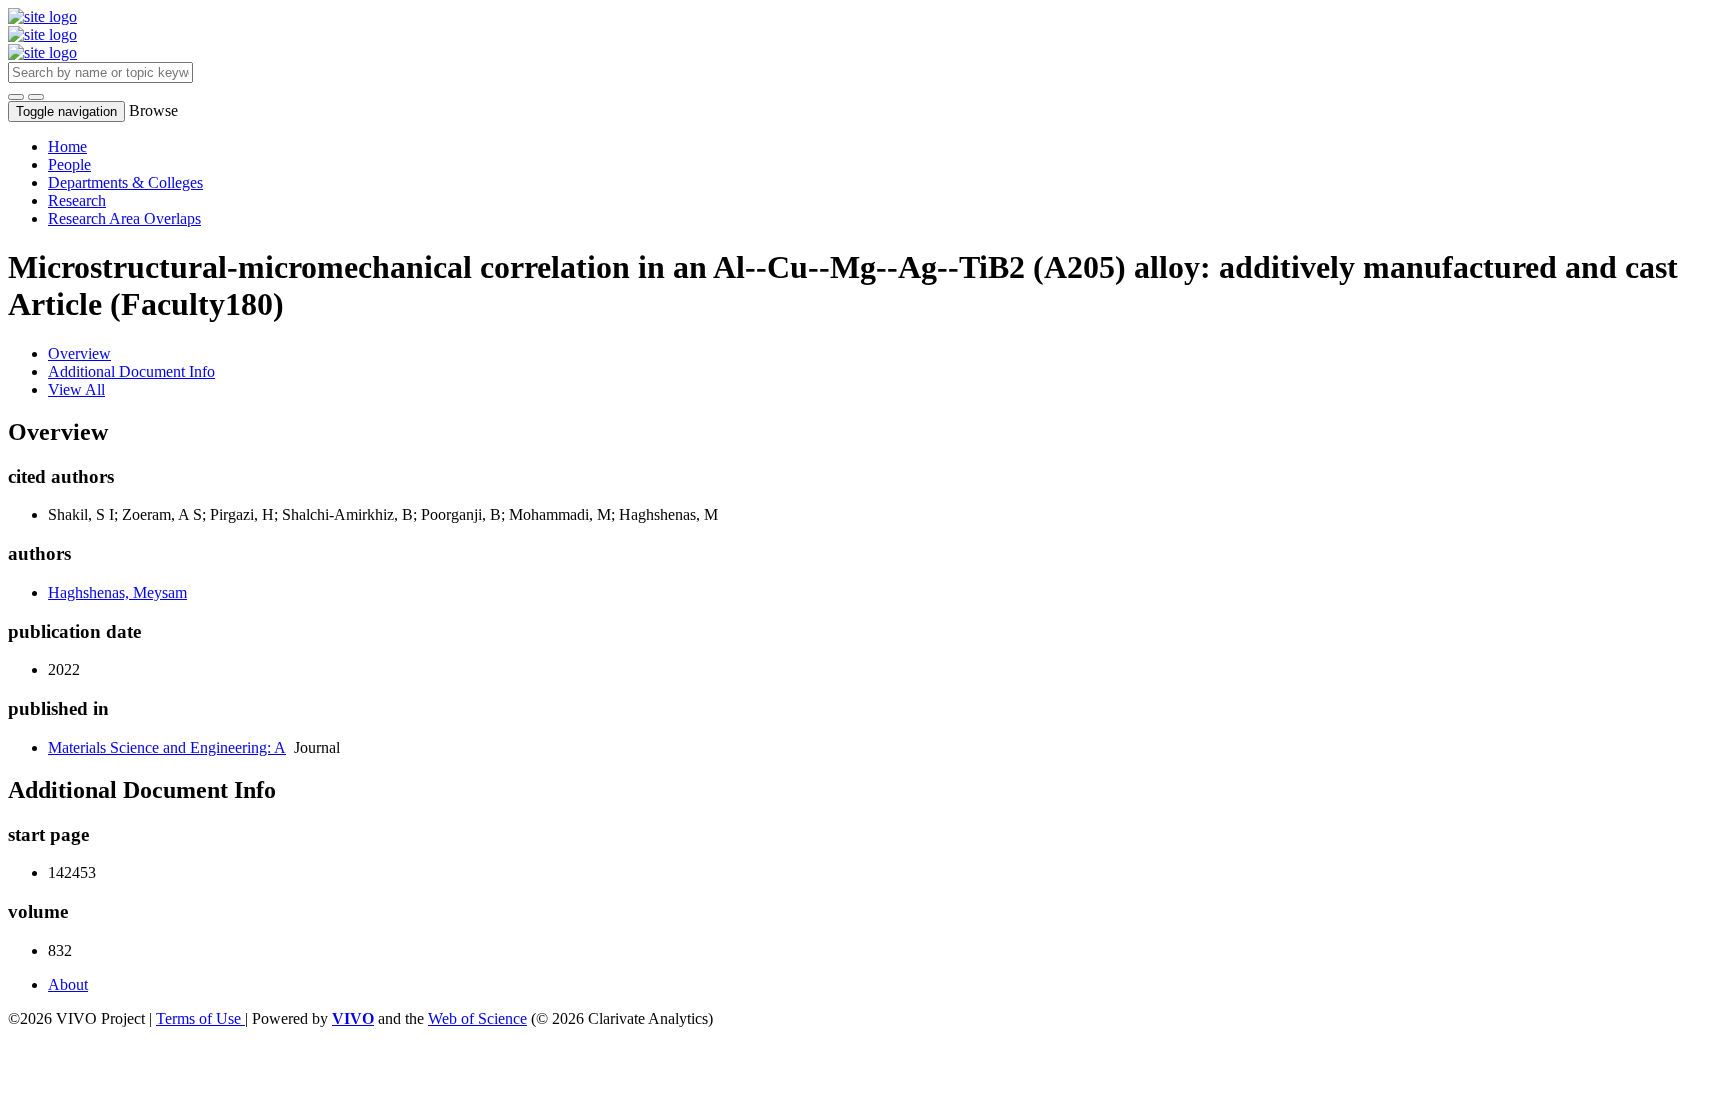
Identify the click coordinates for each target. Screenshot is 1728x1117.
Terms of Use (200, 1018)
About (68, 984)
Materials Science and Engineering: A (167, 747)
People (69, 164)
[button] (16, 97)
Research (77, 200)
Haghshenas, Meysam (117, 592)
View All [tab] (76, 389)
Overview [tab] (79, 353)
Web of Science (477, 1018)
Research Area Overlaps (124, 218)
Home (67, 146)
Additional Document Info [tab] (131, 371)
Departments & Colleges (125, 182)
